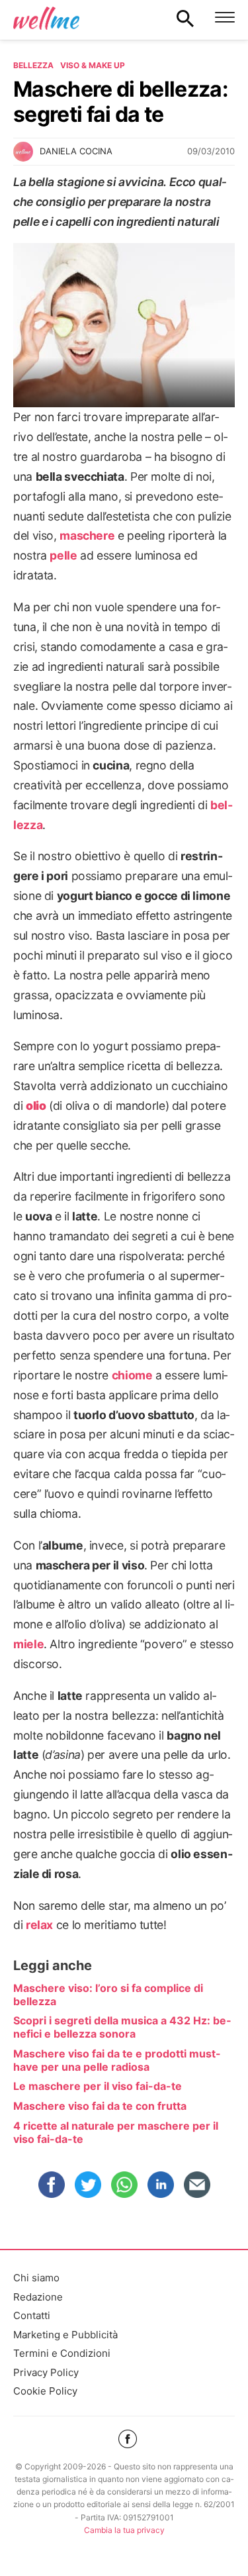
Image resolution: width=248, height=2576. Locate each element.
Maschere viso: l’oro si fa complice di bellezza (108, 1995)
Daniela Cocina (76, 151)
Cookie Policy (45, 2391)
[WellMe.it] (46, 18)
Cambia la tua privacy (124, 2530)
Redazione (38, 2297)
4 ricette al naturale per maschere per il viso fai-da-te (116, 2132)
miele (28, 1644)
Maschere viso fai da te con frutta (100, 2106)
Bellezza (33, 65)
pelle (63, 555)
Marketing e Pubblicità (65, 2335)
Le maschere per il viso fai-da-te (98, 2086)
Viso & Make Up (93, 65)
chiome (132, 1375)
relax (39, 1925)
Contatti (32, 2315)
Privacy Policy (46, 2372)
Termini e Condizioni (62, 2353)
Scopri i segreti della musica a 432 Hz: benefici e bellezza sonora (122, 2027)
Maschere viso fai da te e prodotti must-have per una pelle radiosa (117, 2060)
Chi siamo (36, 2278)
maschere (87, 535)
